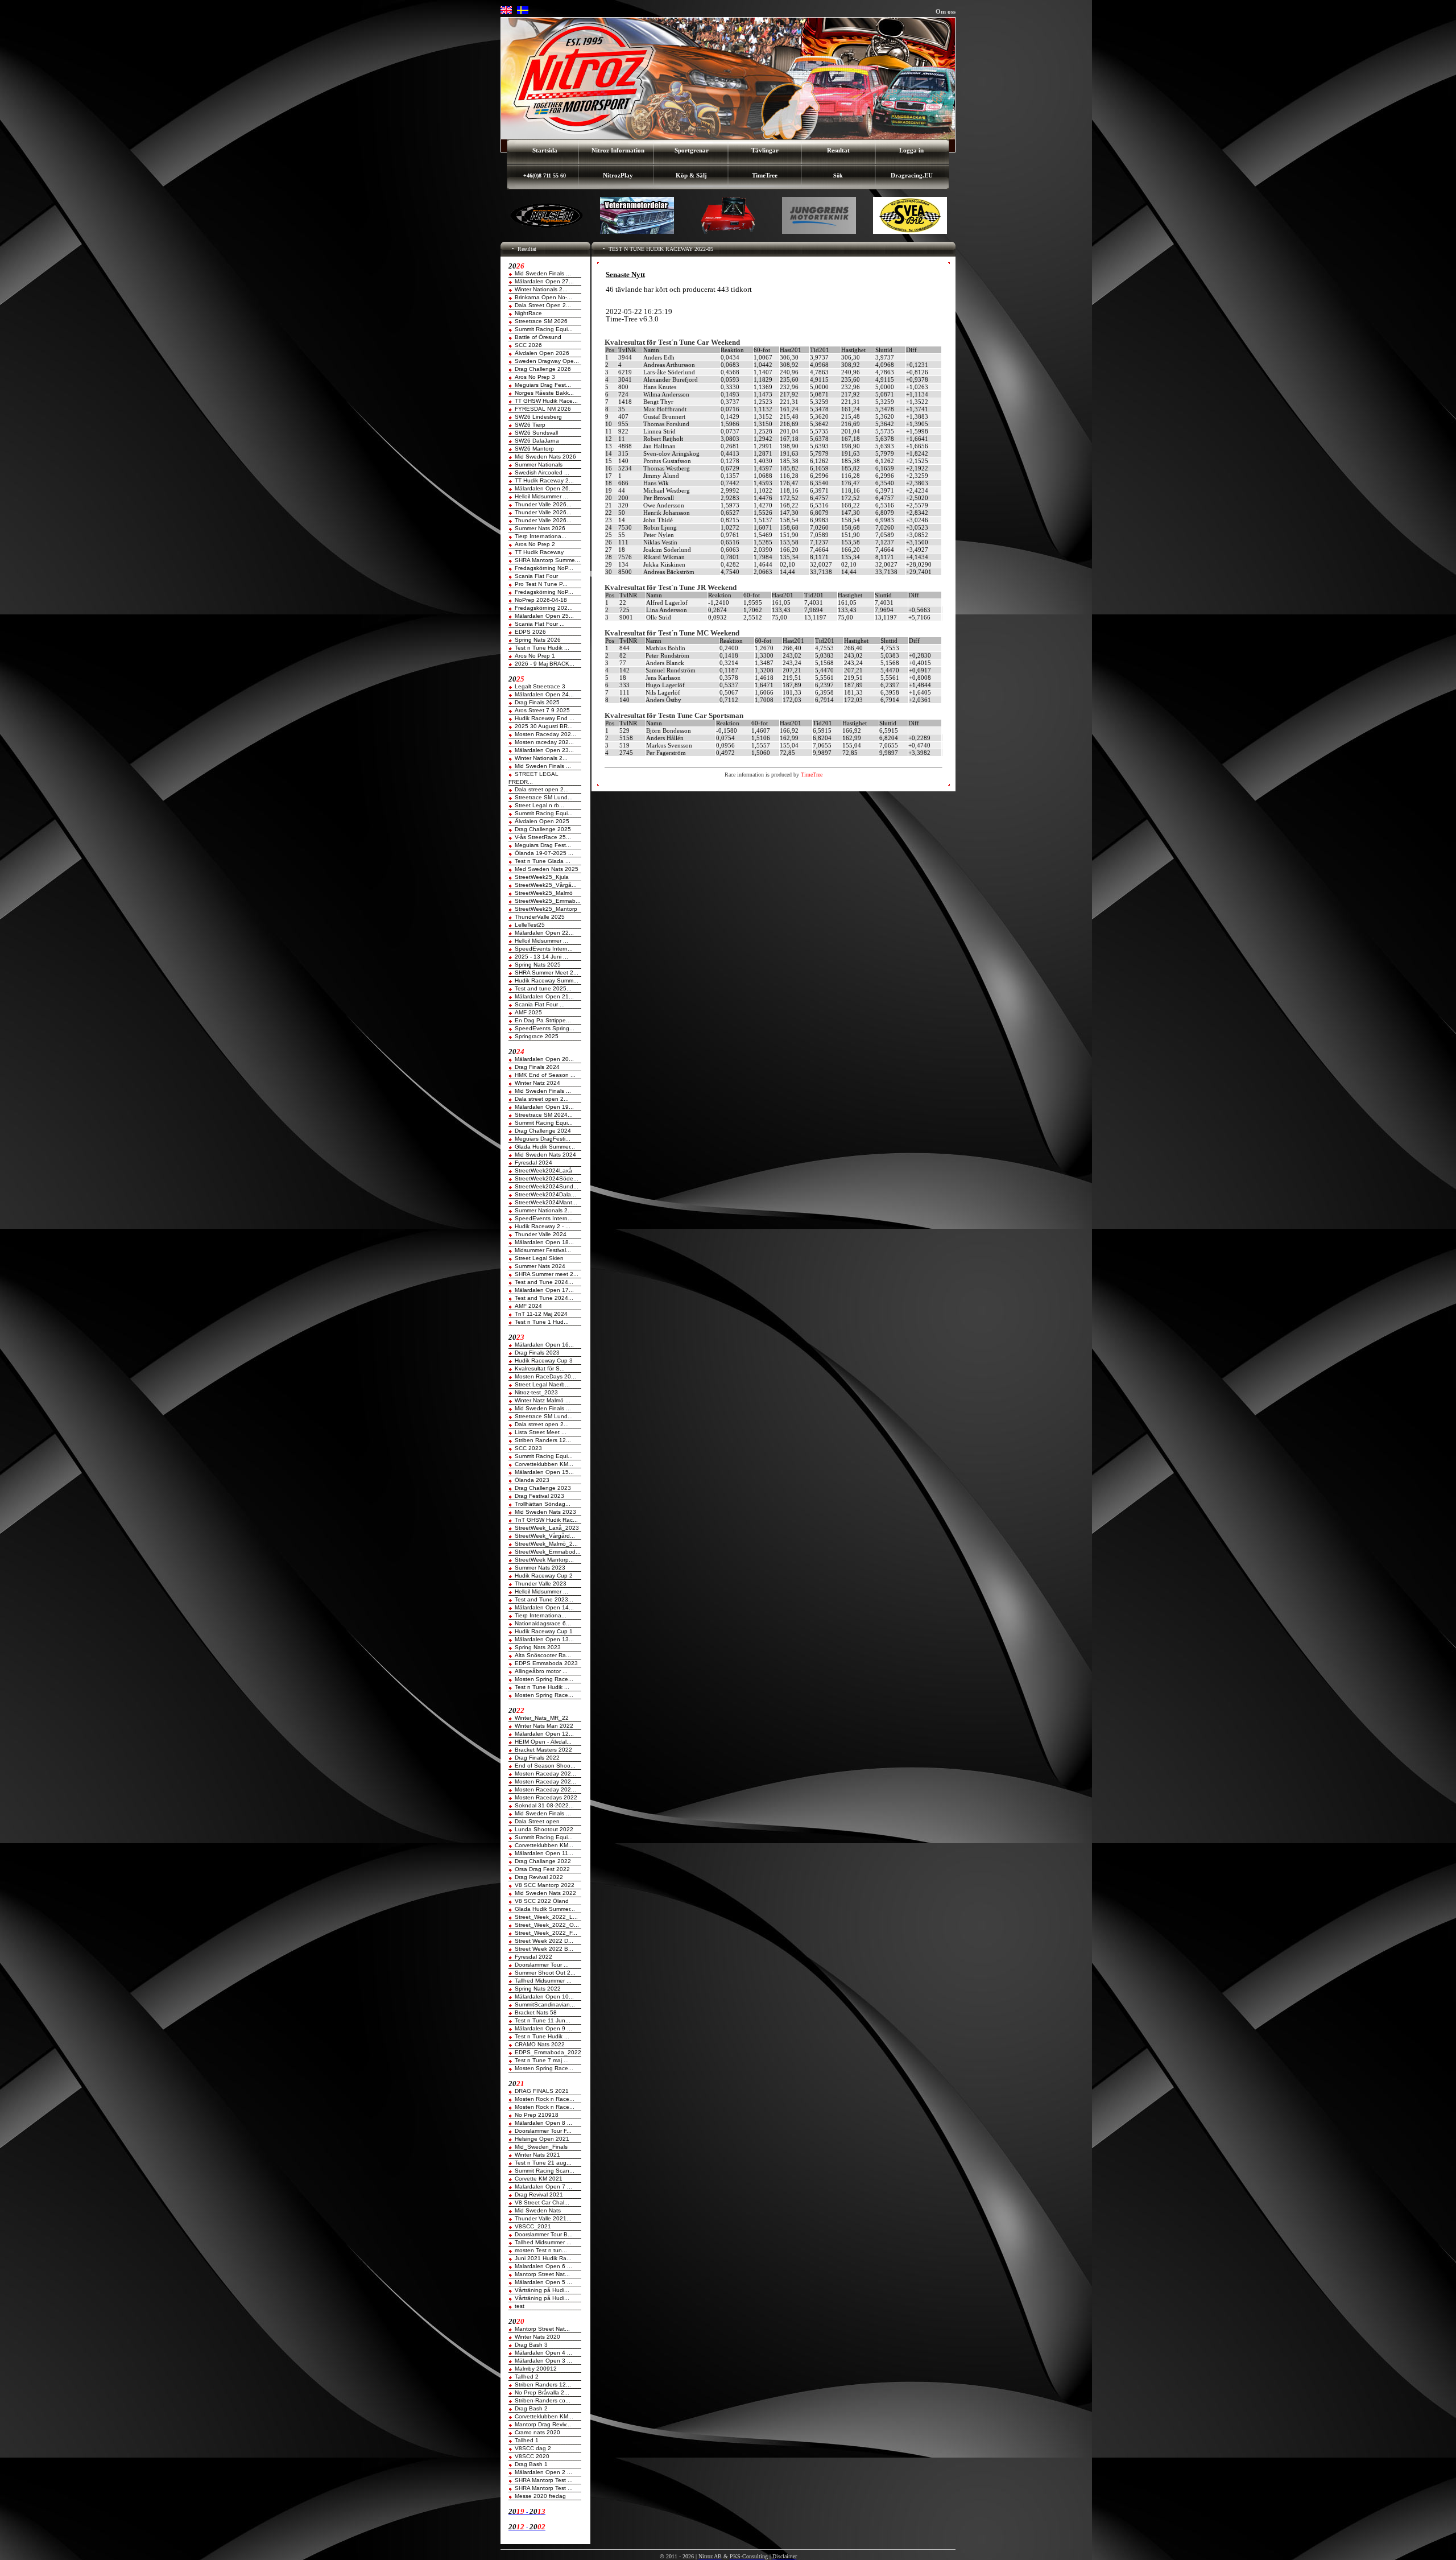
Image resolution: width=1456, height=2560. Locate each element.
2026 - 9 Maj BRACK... (545, 664)
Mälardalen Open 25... (544, 616)
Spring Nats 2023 (538, 1647)
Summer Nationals (539, 464)
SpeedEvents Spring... (545, 1028)
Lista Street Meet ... (541, 1432)
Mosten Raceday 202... (545, 734)
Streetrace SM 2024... (544, 1115)
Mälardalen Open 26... (544, 488)
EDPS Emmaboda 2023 (546, 1663)
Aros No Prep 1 (535, 656)
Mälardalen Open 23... (544, 750)
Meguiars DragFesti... (543, 1139)
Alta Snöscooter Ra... (543, 1655)
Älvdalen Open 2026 (542, 353)
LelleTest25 (530, 925)
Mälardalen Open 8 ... (543, 2123)
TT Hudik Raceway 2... (544, 480)
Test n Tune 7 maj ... (542, 2060)
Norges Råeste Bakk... (544, 393)
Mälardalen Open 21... (544, 996)
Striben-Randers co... (543, 2400)
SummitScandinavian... (545, 2004)
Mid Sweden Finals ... (543, 273)
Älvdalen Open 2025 (542, 821)
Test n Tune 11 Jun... (543, 2020)
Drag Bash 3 (531, 2345)
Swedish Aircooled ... (542, 472)
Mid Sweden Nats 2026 (545, 457)
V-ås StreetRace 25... (543, 837)
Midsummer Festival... (543, 1250)
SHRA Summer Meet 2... (547, 973)
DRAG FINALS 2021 (542, 2091)
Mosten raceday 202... (544, 742)
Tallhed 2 (527, 2377)
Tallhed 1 (527, 2440)
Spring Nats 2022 (538, 1989)
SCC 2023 (528, 1448)
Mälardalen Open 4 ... (543, 2353)
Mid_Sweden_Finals (541, 2147)
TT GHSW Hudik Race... (546, 401)
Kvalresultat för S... (540, 1368)
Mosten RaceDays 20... (545, 1376)
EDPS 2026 (530, 632)
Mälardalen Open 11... (544, 1853)
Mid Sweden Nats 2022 (545, 1893)
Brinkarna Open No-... (543, 297)
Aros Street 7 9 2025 (542, 710)
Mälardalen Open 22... (544, 933)
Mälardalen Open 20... (544, 1059)
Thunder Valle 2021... (543, 2218)
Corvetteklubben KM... (544, 1464)
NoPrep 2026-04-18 (541, 600)
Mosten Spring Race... (544, 1679)
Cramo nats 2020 (537, 2432)
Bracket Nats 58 (536, 2012)
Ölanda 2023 (532, 1480)
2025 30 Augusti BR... (544, 726)
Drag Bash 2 (531, 2408)
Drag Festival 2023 (539, 1496)
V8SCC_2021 (533, 2226)
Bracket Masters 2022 (543, 1750)
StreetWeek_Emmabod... (548, 1552)
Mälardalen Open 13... (544, 1639)
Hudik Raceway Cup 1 (544, 1631)
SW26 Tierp (530, 425)
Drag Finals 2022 (537, 1758)
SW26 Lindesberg (538, 417)
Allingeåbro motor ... (541, 1671)
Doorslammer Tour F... (543, 2131)
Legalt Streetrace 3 (540, 686)
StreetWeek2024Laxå (543, 1170)
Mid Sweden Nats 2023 (545, 1512)
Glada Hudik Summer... (545, 1147)
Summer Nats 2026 (540, 528)
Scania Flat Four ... (540, 624)
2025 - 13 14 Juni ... (541, 957)
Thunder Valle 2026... (543, 504)
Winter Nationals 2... (541, 289)
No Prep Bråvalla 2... (542, 2392)
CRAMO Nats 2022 (540, 2044)
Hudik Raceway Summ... (547, 980)
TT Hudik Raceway (539, 552)
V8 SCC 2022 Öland (542, 1901)
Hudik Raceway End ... (545, 718)
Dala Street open (537, 1821)
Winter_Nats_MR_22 (542, 1718)
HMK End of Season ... (545, 1075)
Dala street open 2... (542, 789)
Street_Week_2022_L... (546, 1917)
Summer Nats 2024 (540, 1266)
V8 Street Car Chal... (542, 2202)
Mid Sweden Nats (538, 2210)
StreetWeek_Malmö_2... (546, 1544)
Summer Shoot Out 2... (545, 1973)
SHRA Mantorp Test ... (544, 2480)
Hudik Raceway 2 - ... (543, 1226)
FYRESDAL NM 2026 (543, 409)
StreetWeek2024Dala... (545, 1194)
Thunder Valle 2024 (541, 1234)
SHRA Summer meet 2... (547, 1274)
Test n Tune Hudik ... (542, 648)
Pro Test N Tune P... (541, 584)
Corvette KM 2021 (539, 2179)
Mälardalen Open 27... (544, 281)
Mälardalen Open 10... (544, 1997)
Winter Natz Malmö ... (543, 1400)
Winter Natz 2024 (537, 1083)
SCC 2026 (528, 345)
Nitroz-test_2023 (536, 1392)
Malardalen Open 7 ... (543, 2187)
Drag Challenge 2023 (543, 1488)
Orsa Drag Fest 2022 (542, 1869)
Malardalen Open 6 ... (543, 2266)
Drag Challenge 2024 (543, 1131)
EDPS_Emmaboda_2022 (548, 2052)
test (520, 2306)
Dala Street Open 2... (543, 305)
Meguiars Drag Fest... (543, 385)
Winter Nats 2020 (537, 2337)
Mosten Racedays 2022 (546, 1797)
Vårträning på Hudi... (542, 2290)
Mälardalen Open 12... (544, 1734)
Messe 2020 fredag (540, 2496)
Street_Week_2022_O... (547, 1925)
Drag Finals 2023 (537, 1353)
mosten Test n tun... (541, 2250)
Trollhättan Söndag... (543, 1504)
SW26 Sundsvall (536, 433)
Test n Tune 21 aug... (543, 2163)
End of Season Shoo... (545, 1766)
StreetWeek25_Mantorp (546, 909)
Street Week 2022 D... (544, 1941)
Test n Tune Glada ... (543, 861)
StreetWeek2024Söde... (547, 1178)
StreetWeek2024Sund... (547, 1186)
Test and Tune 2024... (544, 1282)
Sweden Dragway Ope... (547, 361)
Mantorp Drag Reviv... (543, 2424)
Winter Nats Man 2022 (544, 1726)
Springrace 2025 (537, 1036)
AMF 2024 (528, 1306)
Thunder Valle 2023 (541, 1584)
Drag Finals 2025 (537, 702)
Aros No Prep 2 (535, 544)
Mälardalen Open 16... (544, 1345)
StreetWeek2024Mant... (546, 1202)
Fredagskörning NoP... (544, 568)
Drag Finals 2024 (537, 1067)
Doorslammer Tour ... (542, 1965)
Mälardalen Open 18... (544, 1242)
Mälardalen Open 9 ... (543, 2028)
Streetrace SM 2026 (541, 321)
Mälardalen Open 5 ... (543, 2282)
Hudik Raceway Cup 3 (544, 1360)
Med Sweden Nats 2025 (547, 869)
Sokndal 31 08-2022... (544, 1805)
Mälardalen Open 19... (544, 1107)
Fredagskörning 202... (544, 608)
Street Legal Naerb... (542, 1384)
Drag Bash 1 (531, 2464)
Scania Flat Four (536, 576)
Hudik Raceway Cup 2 (544, 1576)
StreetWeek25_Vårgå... (546, 885)
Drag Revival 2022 (539, 1877)
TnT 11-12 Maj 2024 (541, 1314)
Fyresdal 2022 (533, 1957)
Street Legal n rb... (539, 805)
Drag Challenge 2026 (543, 369)
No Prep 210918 (537, 2115)
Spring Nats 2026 (538, 640)
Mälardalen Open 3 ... (543, 2361)
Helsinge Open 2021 (542, 2139)
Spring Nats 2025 (538, 965)
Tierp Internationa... (541, 536)
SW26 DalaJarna (537, 441)
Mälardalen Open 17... (544, 1290)
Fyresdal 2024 (533, 1163)
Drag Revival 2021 (539, 2194)
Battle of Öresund (538, 337)
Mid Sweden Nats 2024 (545, 1155)
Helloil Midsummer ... (541, 496)
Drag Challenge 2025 (543, 829)
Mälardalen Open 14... (544, 1607)
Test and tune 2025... (543, 988)
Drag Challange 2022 (543, 1861)
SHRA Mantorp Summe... (547, 560)
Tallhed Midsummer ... (543, 1981)
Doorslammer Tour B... (544, 2234)
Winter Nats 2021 (537, 2155)
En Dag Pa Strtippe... (543, 1020)
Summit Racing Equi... (544, 329)
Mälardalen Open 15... (544, 1472)
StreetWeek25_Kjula (542, 877)
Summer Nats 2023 (540, 1568)
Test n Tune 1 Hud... (542, 1322)
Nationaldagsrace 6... (543, 1623)
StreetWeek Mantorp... (544, 1560)
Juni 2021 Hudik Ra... (543, 2258)
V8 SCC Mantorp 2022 (545, 1885)
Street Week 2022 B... (544, 1949)
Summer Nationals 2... (544, 1210)
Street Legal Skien (539, 1258)
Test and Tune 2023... (544, 1599)
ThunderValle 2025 (540, 917)
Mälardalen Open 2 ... (543, 2472)
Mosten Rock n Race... (545, 2099)
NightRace (528, 313)
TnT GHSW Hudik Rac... (546, 1520)
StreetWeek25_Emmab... (548, 901)
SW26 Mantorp (534, 449)
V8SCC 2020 (532, 2456)
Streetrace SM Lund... (544, 797)
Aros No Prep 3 (535, 377)
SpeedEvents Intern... (544, 949)
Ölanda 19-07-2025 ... (544, 853)
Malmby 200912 (536, 2369)
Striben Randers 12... (543, 1440)
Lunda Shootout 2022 (544, 1829)
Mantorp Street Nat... (542, 2274)
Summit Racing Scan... (545, 2171)
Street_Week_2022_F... (546, 1933)
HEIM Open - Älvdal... (543, 1742)
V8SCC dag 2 (533, 2448)
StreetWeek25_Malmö (544, 893)
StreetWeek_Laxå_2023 (547, 1528)
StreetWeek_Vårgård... (545, 1536)
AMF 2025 (528, 1012)
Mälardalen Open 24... (544, 694)
